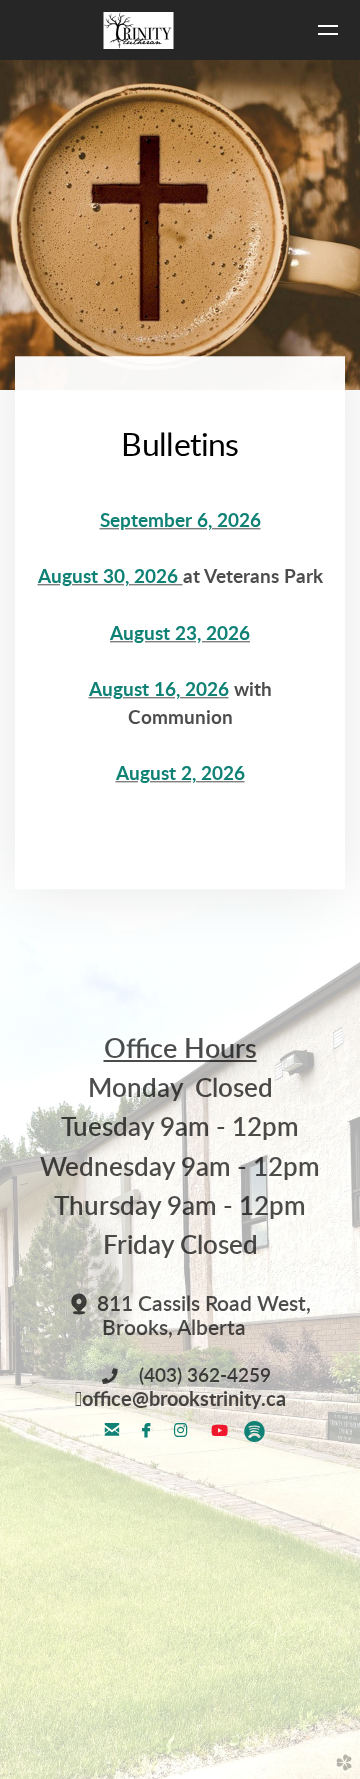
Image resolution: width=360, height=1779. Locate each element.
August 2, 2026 (180, 775)
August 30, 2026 (110, 578)
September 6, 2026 (180, 521)
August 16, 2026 (159, 690)
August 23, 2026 (180, 634)
